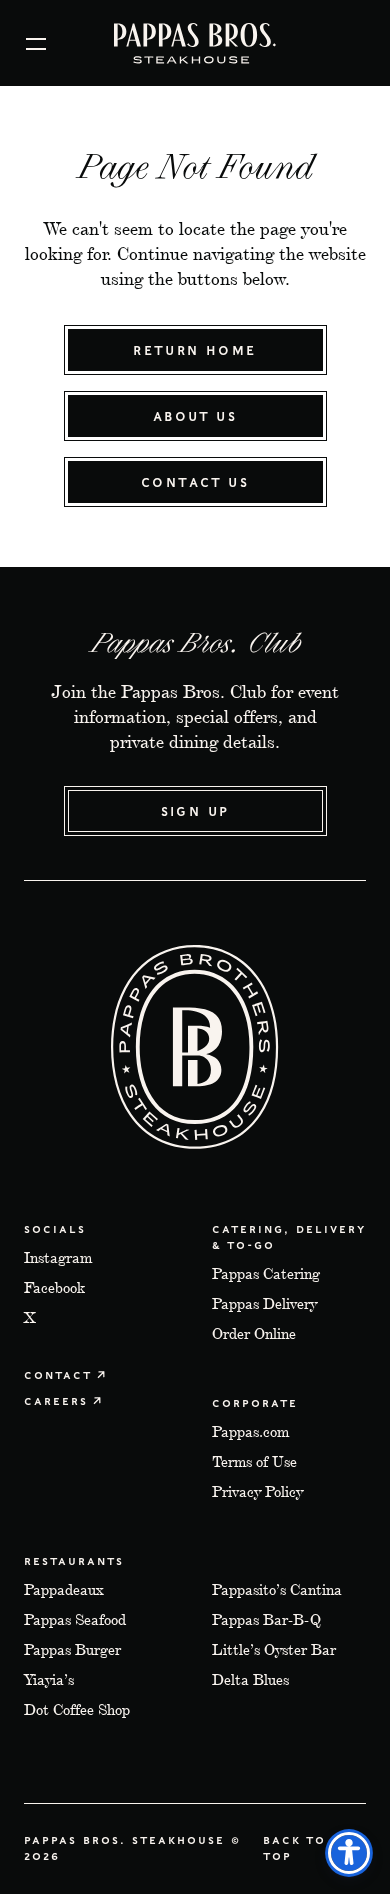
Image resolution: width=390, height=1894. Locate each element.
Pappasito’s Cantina (277, 1589)
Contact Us (195, 481)
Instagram (58, 1257)
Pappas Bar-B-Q (266, 1619)
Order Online (254, 1333)
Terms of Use (254, 1461)
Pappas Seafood (75, 1619)
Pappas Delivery (264, 1303)
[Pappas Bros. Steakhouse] (195, 43)
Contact (58, 1374)
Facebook (54, 1287)
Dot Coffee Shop (77, 1709)
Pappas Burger (72, 1649)
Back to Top (294, 1847)
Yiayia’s (49, 1679)
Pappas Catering (266, 1273)
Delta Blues (250, 1679)
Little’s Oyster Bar (274, 1649)
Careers (56, 1400)
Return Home (194, 349)
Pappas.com (250, 1431)
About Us (195, 415)
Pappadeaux (63, 1589)
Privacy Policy (257, 1491)
